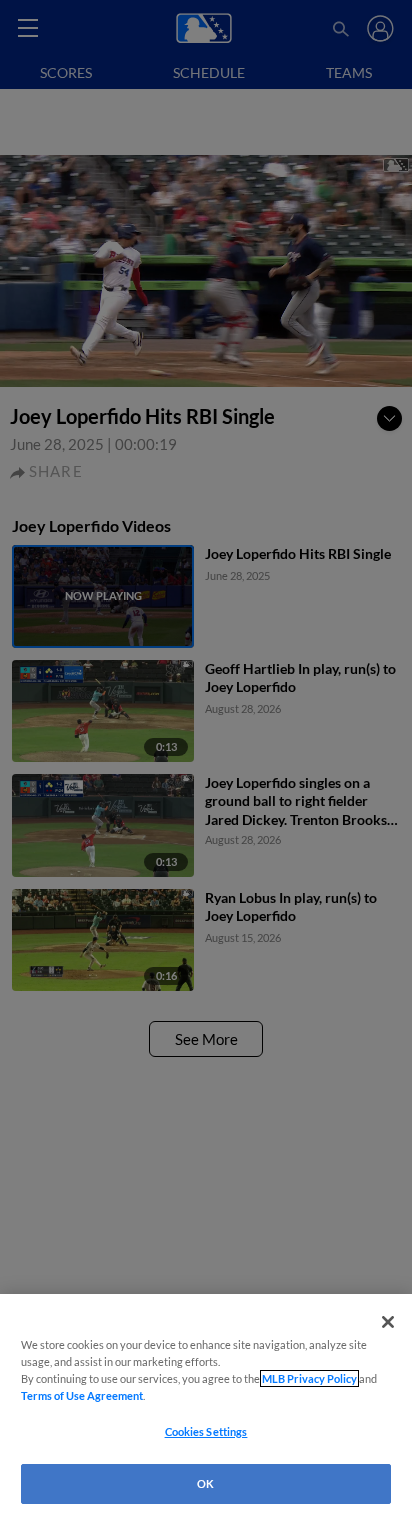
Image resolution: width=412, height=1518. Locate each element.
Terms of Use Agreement (82, 1395)
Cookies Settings (206, 1431)
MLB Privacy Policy (309, 1378)
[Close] (388, 1322)
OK (205, 1483)
